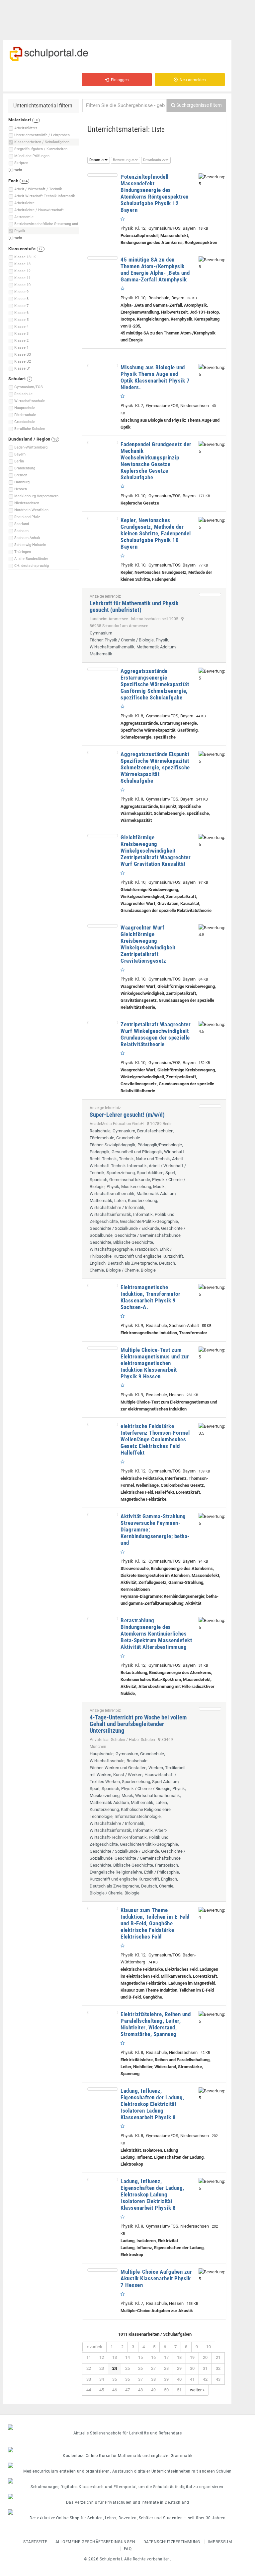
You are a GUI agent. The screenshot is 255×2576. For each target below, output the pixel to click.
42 (205, 2379)
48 (140, 2390)
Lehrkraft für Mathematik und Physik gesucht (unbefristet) (134, 606)
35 (115, 2379)
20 (205, 2357)
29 (179, 2368)
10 (209, 2347)
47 (127, 2390)
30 (192, 2368)
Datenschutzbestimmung (172, 2542)
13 (115, 2357)
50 (166, 2390)
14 (127, 2357)
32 (218, 2368)
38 (153, 2379)
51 (179, 2390)
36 (127, 2379)
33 (89, 2379)
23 (102, 2368)
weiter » (197, 2390)
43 (218, 2379)
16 (153, 2357)
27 (153, 2368)
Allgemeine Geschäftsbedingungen (95, 2542)
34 (102, 2379)
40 (179, 2379)
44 (89, 2390)
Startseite (35, 2542)
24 (115, 2368)
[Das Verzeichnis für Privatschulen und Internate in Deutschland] (127, 2496)
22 (89, 2368)
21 (218, 2357)
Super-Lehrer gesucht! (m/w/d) (127, 1115)
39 (166, 2379)
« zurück (94, 2347)
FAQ (128, 2549)
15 (140, 2357)
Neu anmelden (192, 80)
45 (102, 2390)
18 (179, 2357)
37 (140, 2379)
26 (140, 2368)
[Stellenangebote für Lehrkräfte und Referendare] (127, 2427)
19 (192, 2357)
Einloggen (119, 80)
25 (127, 2368)
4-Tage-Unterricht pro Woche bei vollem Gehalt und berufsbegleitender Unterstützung (138, 1724)
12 (102, 2357)
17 (166, 2357)
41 (192, 2379)
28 (166, 2368)
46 (115, 2390)
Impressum (220, 2542)
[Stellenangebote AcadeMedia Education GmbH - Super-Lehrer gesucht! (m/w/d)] (210, 1106)
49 (153, 2390)
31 (205, 2368)
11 (89, 2357)
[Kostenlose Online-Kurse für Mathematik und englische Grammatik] (127, 2450)
